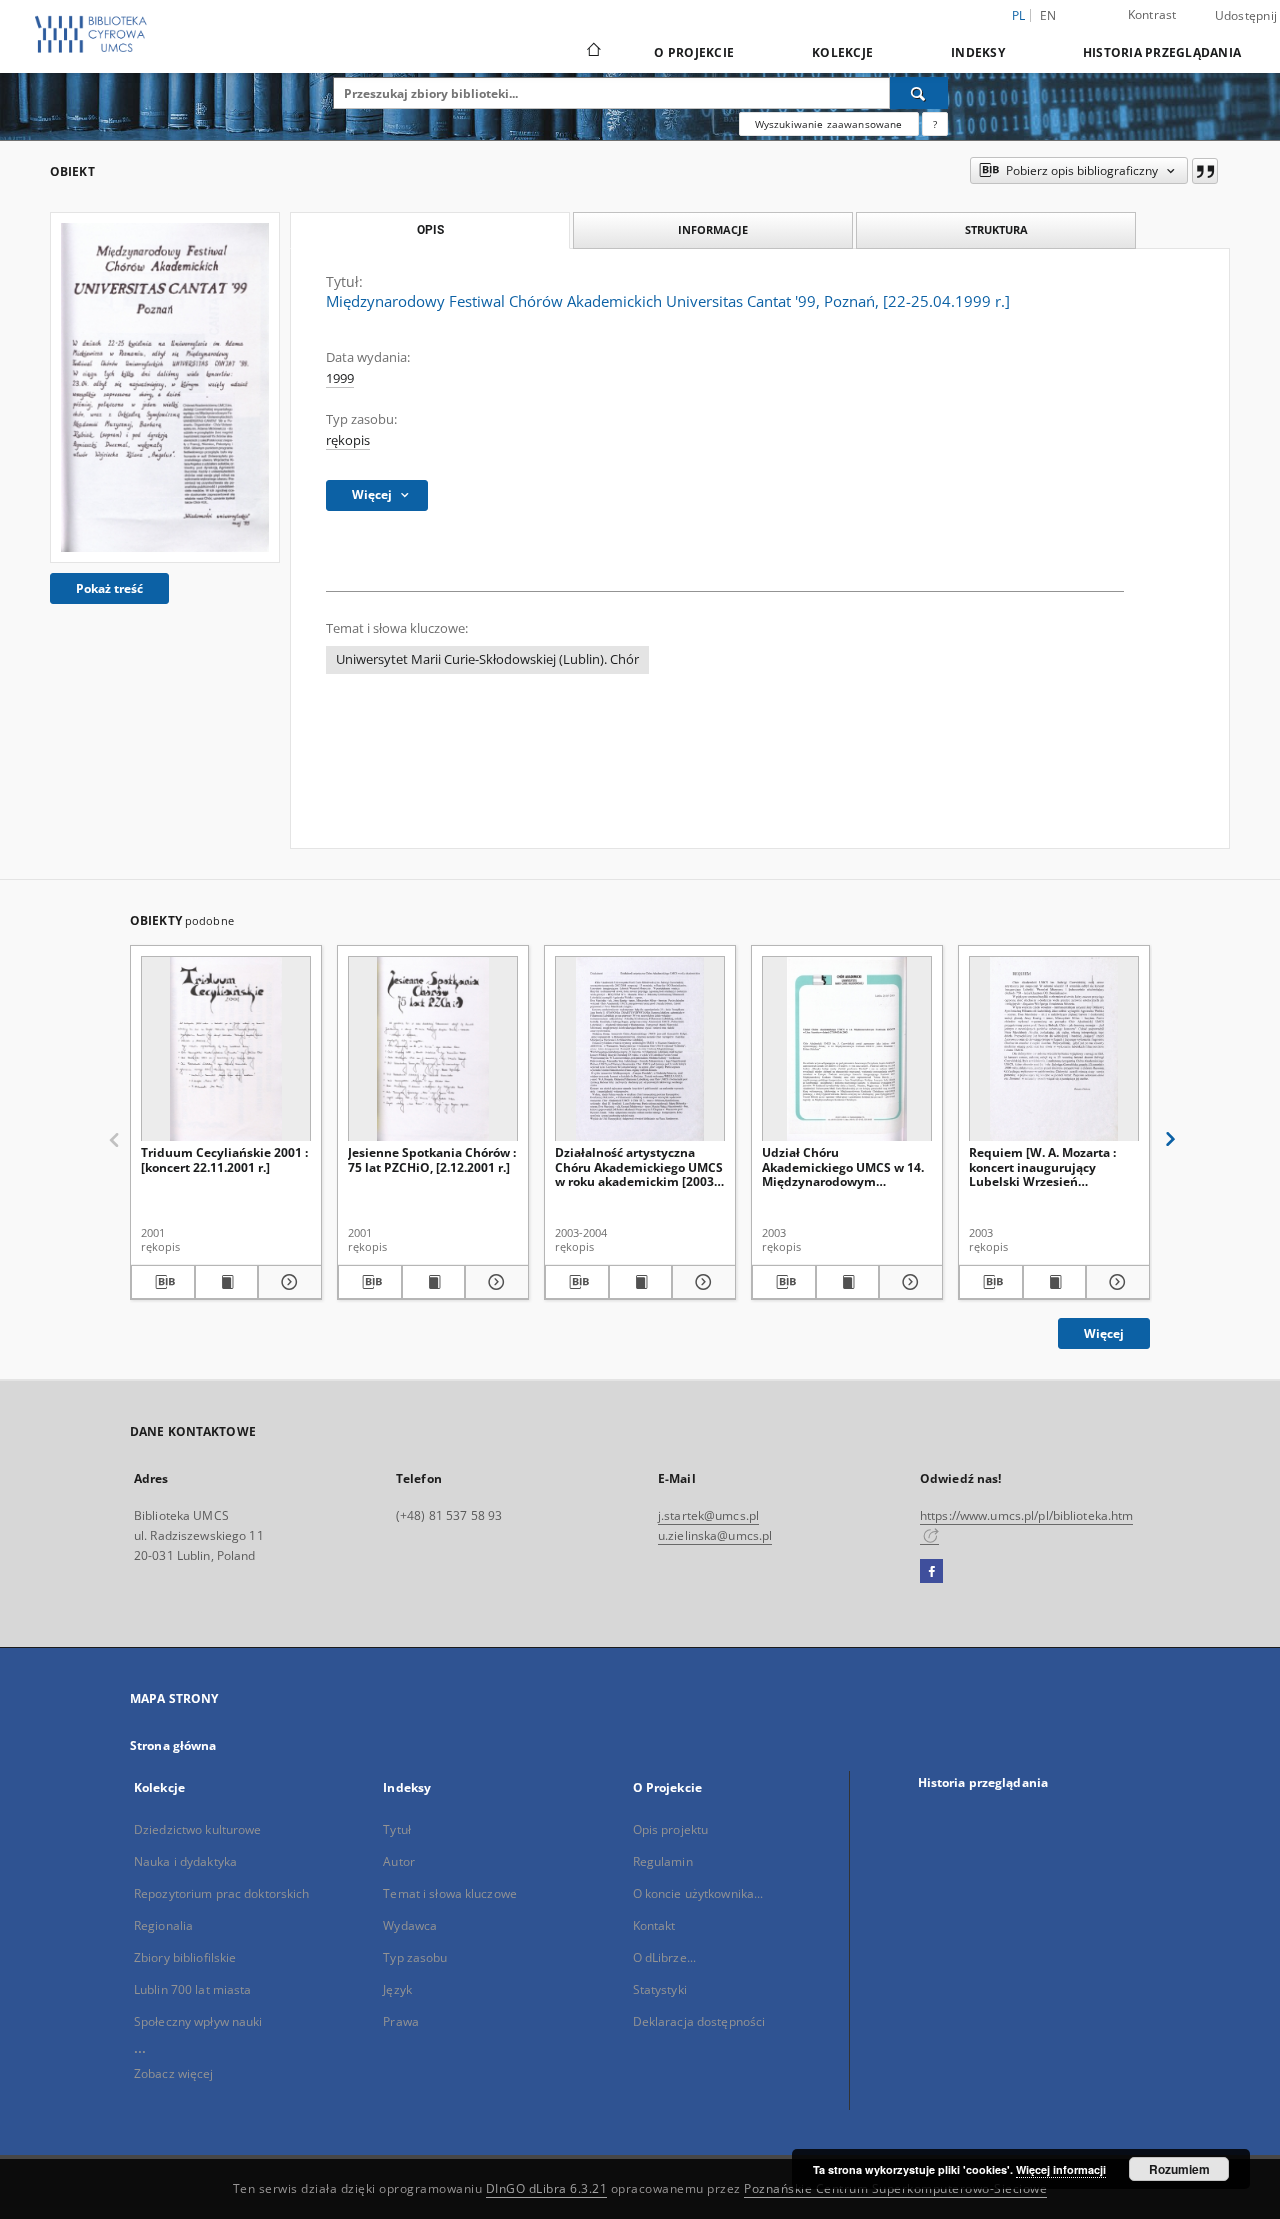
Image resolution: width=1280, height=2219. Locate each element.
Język (397, 1989)
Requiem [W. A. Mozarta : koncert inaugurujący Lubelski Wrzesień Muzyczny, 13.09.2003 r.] (1042, 1166)
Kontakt (654, 1925)
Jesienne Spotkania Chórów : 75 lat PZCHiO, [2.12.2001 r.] (432, 1159)
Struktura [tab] (996, 229)
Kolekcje (842, 52)
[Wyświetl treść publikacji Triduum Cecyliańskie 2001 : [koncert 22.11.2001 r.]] (227, 1282)
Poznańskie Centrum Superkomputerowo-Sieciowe (895, 2188)
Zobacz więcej (174, 2073)
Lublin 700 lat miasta (193, 1989)
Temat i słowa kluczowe (450, 1893)
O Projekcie (694, 52)
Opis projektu (671, 1829)
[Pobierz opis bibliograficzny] (163, 1282)
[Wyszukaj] (919, 93)
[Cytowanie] (1205, 171)
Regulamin (663, 1861)
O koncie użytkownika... (698, 1893)
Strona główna (173, 1745)
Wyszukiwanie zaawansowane (829, 124)
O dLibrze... (664, 1957)
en (1048, 15)
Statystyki (660, 1989)
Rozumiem (1179, 2169)
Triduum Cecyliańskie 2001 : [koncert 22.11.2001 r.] (224, 1159)
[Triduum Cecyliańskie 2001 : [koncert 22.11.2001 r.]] (226, 1049)
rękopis (348, 440)
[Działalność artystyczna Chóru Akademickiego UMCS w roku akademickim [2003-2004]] (640, 1049)
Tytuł (397, 1829)
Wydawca (410, 1925)
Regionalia (163, 1925)
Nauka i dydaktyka (185, 1861)
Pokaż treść (109, 588)
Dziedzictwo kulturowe (198, 1829)
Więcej (1104, 1333)
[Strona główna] (592, 52)
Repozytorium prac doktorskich (221, 1893)
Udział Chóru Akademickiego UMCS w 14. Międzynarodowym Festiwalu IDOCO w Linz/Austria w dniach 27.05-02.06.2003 (846, 1166)
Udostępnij (1246, 16)
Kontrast (1152, 14)
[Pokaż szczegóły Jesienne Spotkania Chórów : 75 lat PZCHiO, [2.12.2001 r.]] (494, 1282)
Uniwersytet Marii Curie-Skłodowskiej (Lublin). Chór (487, 659)
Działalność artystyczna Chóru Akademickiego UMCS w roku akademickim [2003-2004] (639, 1166)
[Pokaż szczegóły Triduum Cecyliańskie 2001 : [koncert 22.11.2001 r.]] (287, 1282)
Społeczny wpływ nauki (198, 2021)
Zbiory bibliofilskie (185, 1957)
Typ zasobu (415, 1957)
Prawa (401, 2021)
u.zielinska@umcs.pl (715, 1535)
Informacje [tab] (713, 229)
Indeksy (978, 52)
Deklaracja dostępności (699, 2021)
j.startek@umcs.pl (708, 1515)
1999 (340, 378)
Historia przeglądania (1162, 52)
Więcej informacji (1061, 2169)
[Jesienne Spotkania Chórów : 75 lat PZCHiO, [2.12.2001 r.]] (433, 1049)
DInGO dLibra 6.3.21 (547, 2188)
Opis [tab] (430, 230)
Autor (399, 1861)
